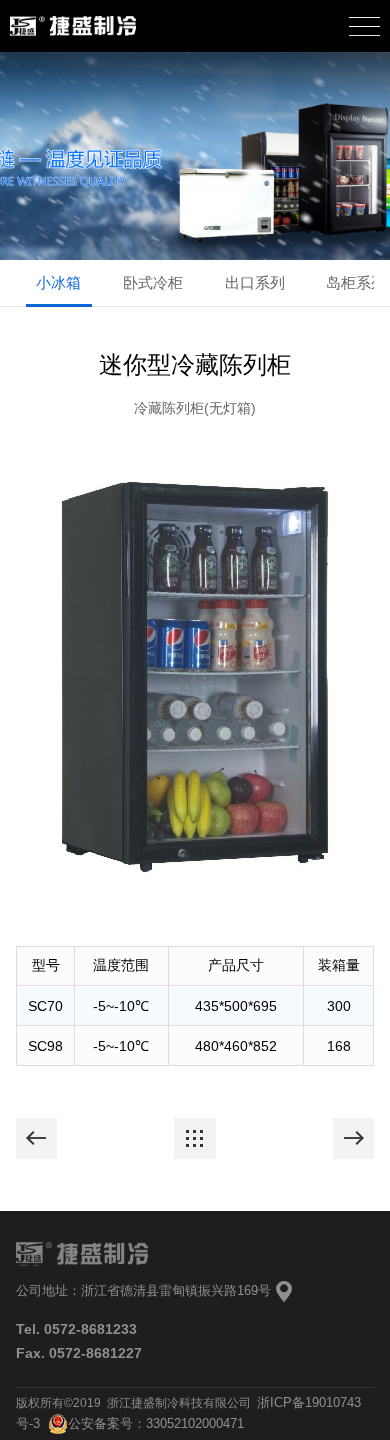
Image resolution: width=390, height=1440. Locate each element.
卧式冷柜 (153, 283)
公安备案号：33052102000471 (156, 1423)
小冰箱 (58, 283)
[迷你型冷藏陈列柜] (37, 1139)
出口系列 (255, 283)
